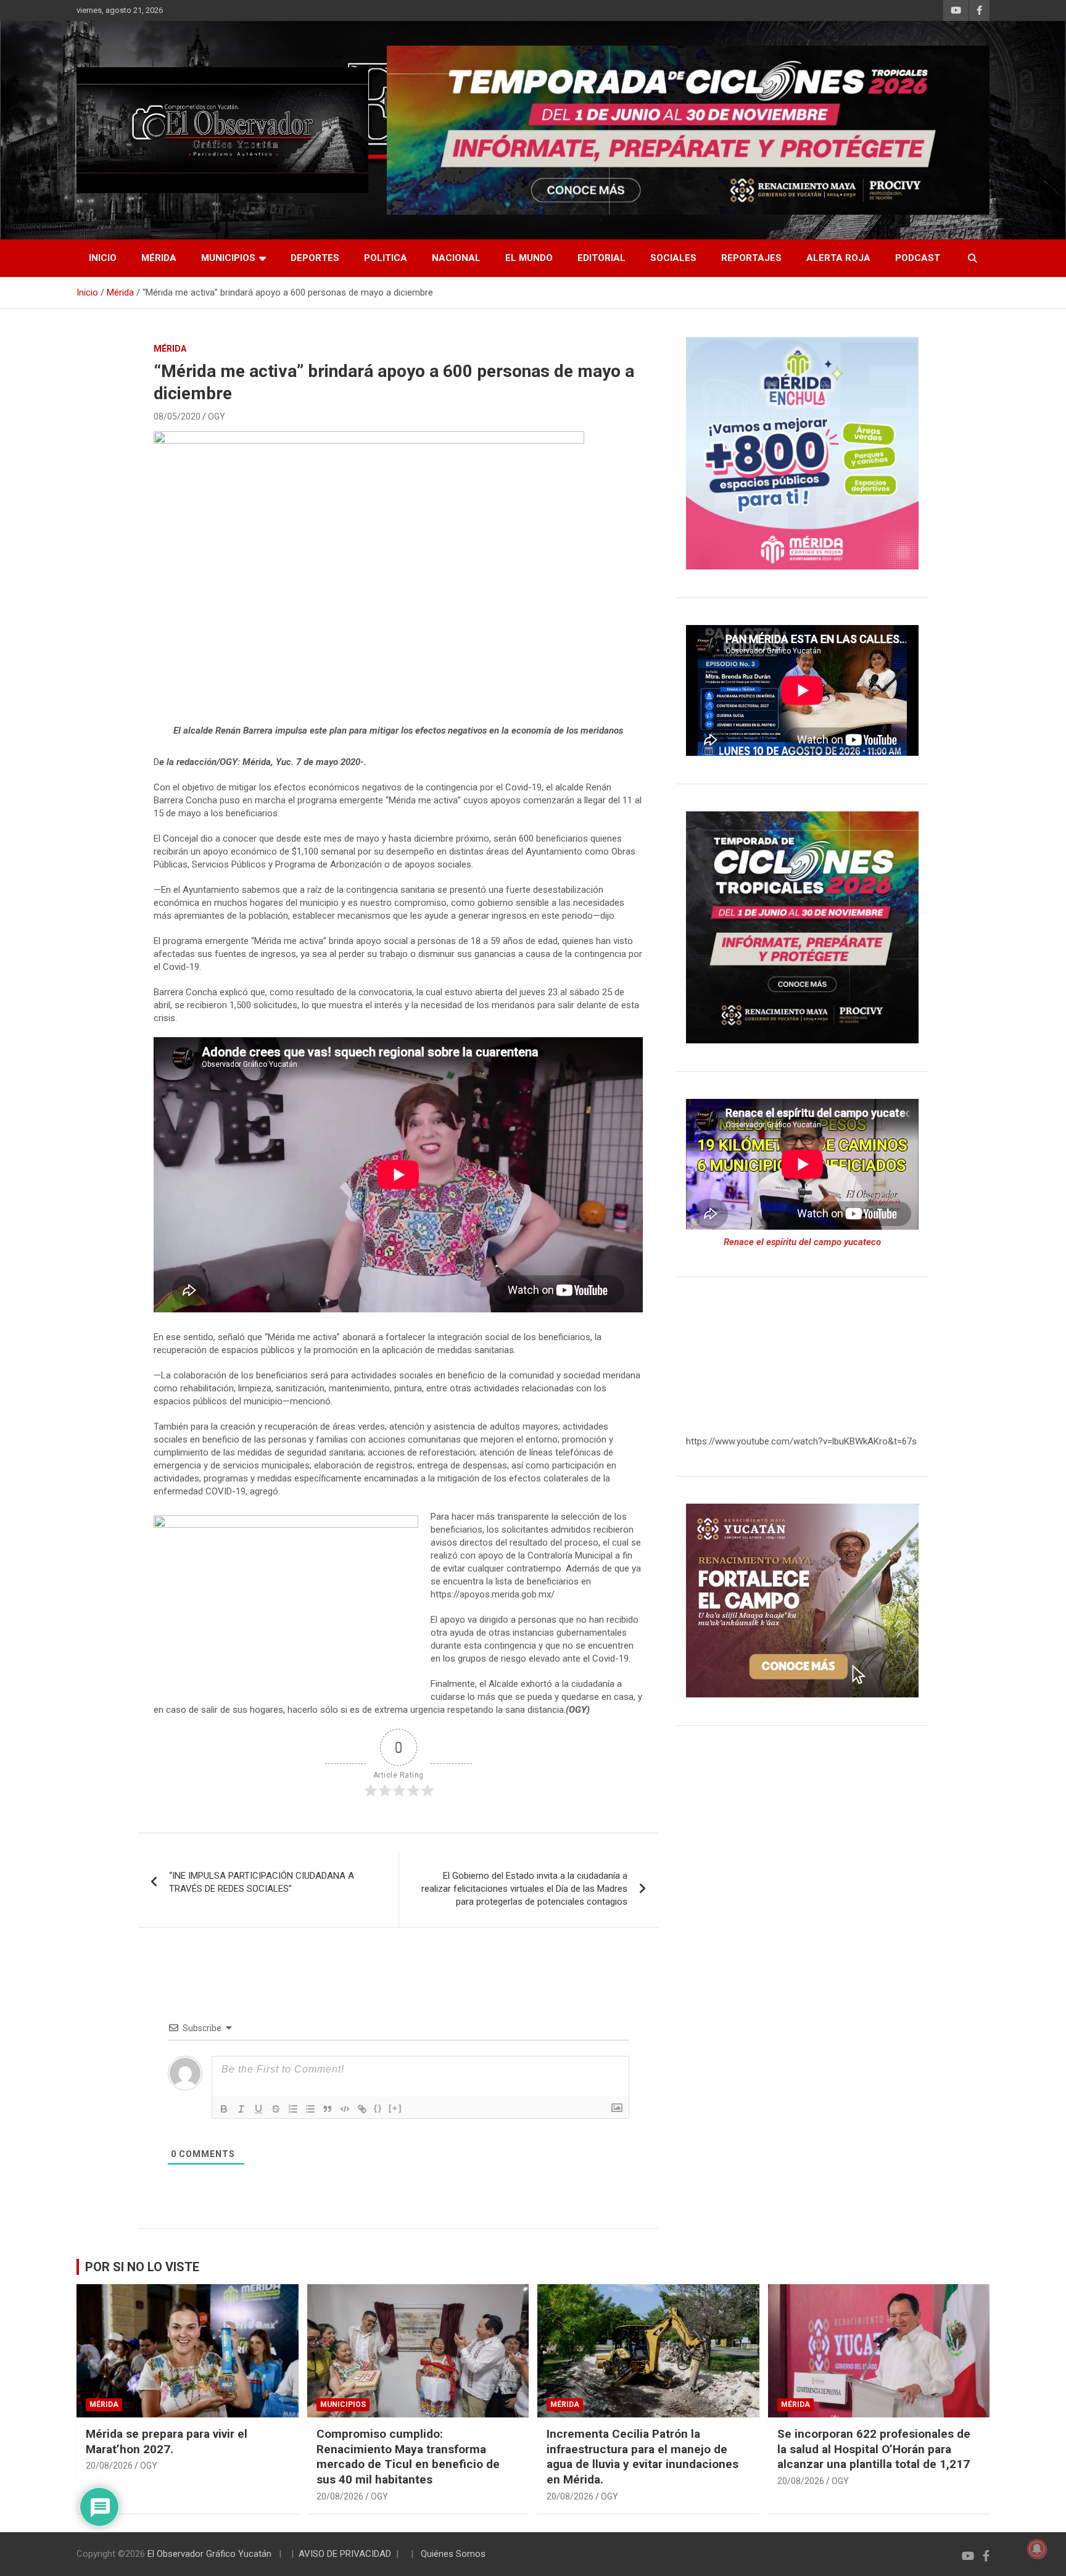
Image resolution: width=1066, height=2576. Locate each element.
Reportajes (751, 258)
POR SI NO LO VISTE (142, 2267)
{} (378, 2108)
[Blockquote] (328, 2109)
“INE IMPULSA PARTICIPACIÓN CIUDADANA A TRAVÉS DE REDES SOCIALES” (262, 1882)
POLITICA (386, 258)
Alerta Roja (838, 258)
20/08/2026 (109, 2466)
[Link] (362, 2109)
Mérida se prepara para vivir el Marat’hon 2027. (167, 2441)
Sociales (673, 258)
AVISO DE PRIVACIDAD (345, 2554)
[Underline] (258, 2109)
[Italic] (241, 2109)
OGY (217, 416)
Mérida (159, 258)
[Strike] (276, 2109)
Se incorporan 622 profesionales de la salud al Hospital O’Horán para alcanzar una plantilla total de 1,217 (874, 2449)
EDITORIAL (601, 258)
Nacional (456, 258)
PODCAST (918, 258)
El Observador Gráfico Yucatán (209, 2554)
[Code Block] (345, 2109)
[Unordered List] (310, 2109)
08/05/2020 (177, 416)
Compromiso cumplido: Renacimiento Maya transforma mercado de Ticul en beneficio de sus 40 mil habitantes (408, 2457)
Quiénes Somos (453, 2554)
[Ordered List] (293, 2109)
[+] (395, 2108)
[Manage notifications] (1037, 2549)
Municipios (228, 258)
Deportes (315, 258)
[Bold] (224, 2109)
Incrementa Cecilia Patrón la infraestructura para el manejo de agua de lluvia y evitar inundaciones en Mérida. (642, 2457)
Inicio (103, 258)
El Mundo (529, 258)
